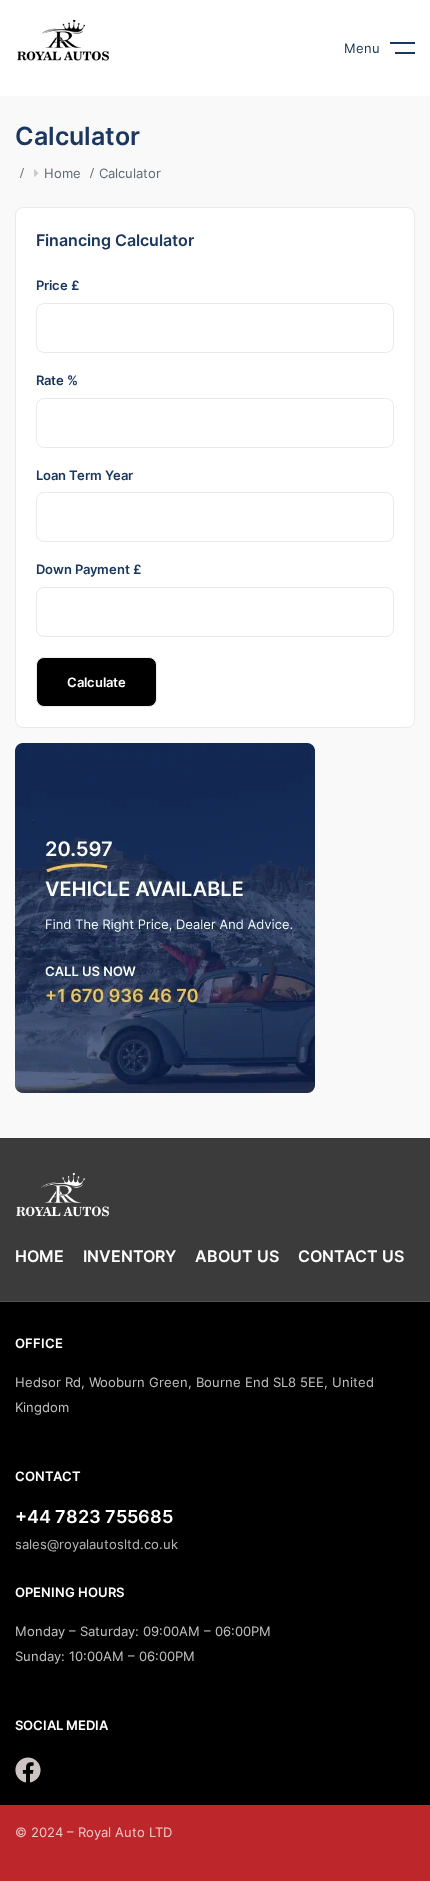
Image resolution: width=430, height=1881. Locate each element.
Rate (57, 380)
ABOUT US (237, 1256)
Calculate (96, 682)
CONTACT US (351, 1256)
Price (58, 285)
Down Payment (89, 569)
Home (62, 173)
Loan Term (84, 475)
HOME (39, 1256)
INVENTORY (129, 1256)
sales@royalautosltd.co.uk (96, 1544)
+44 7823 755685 (94, 1516)
